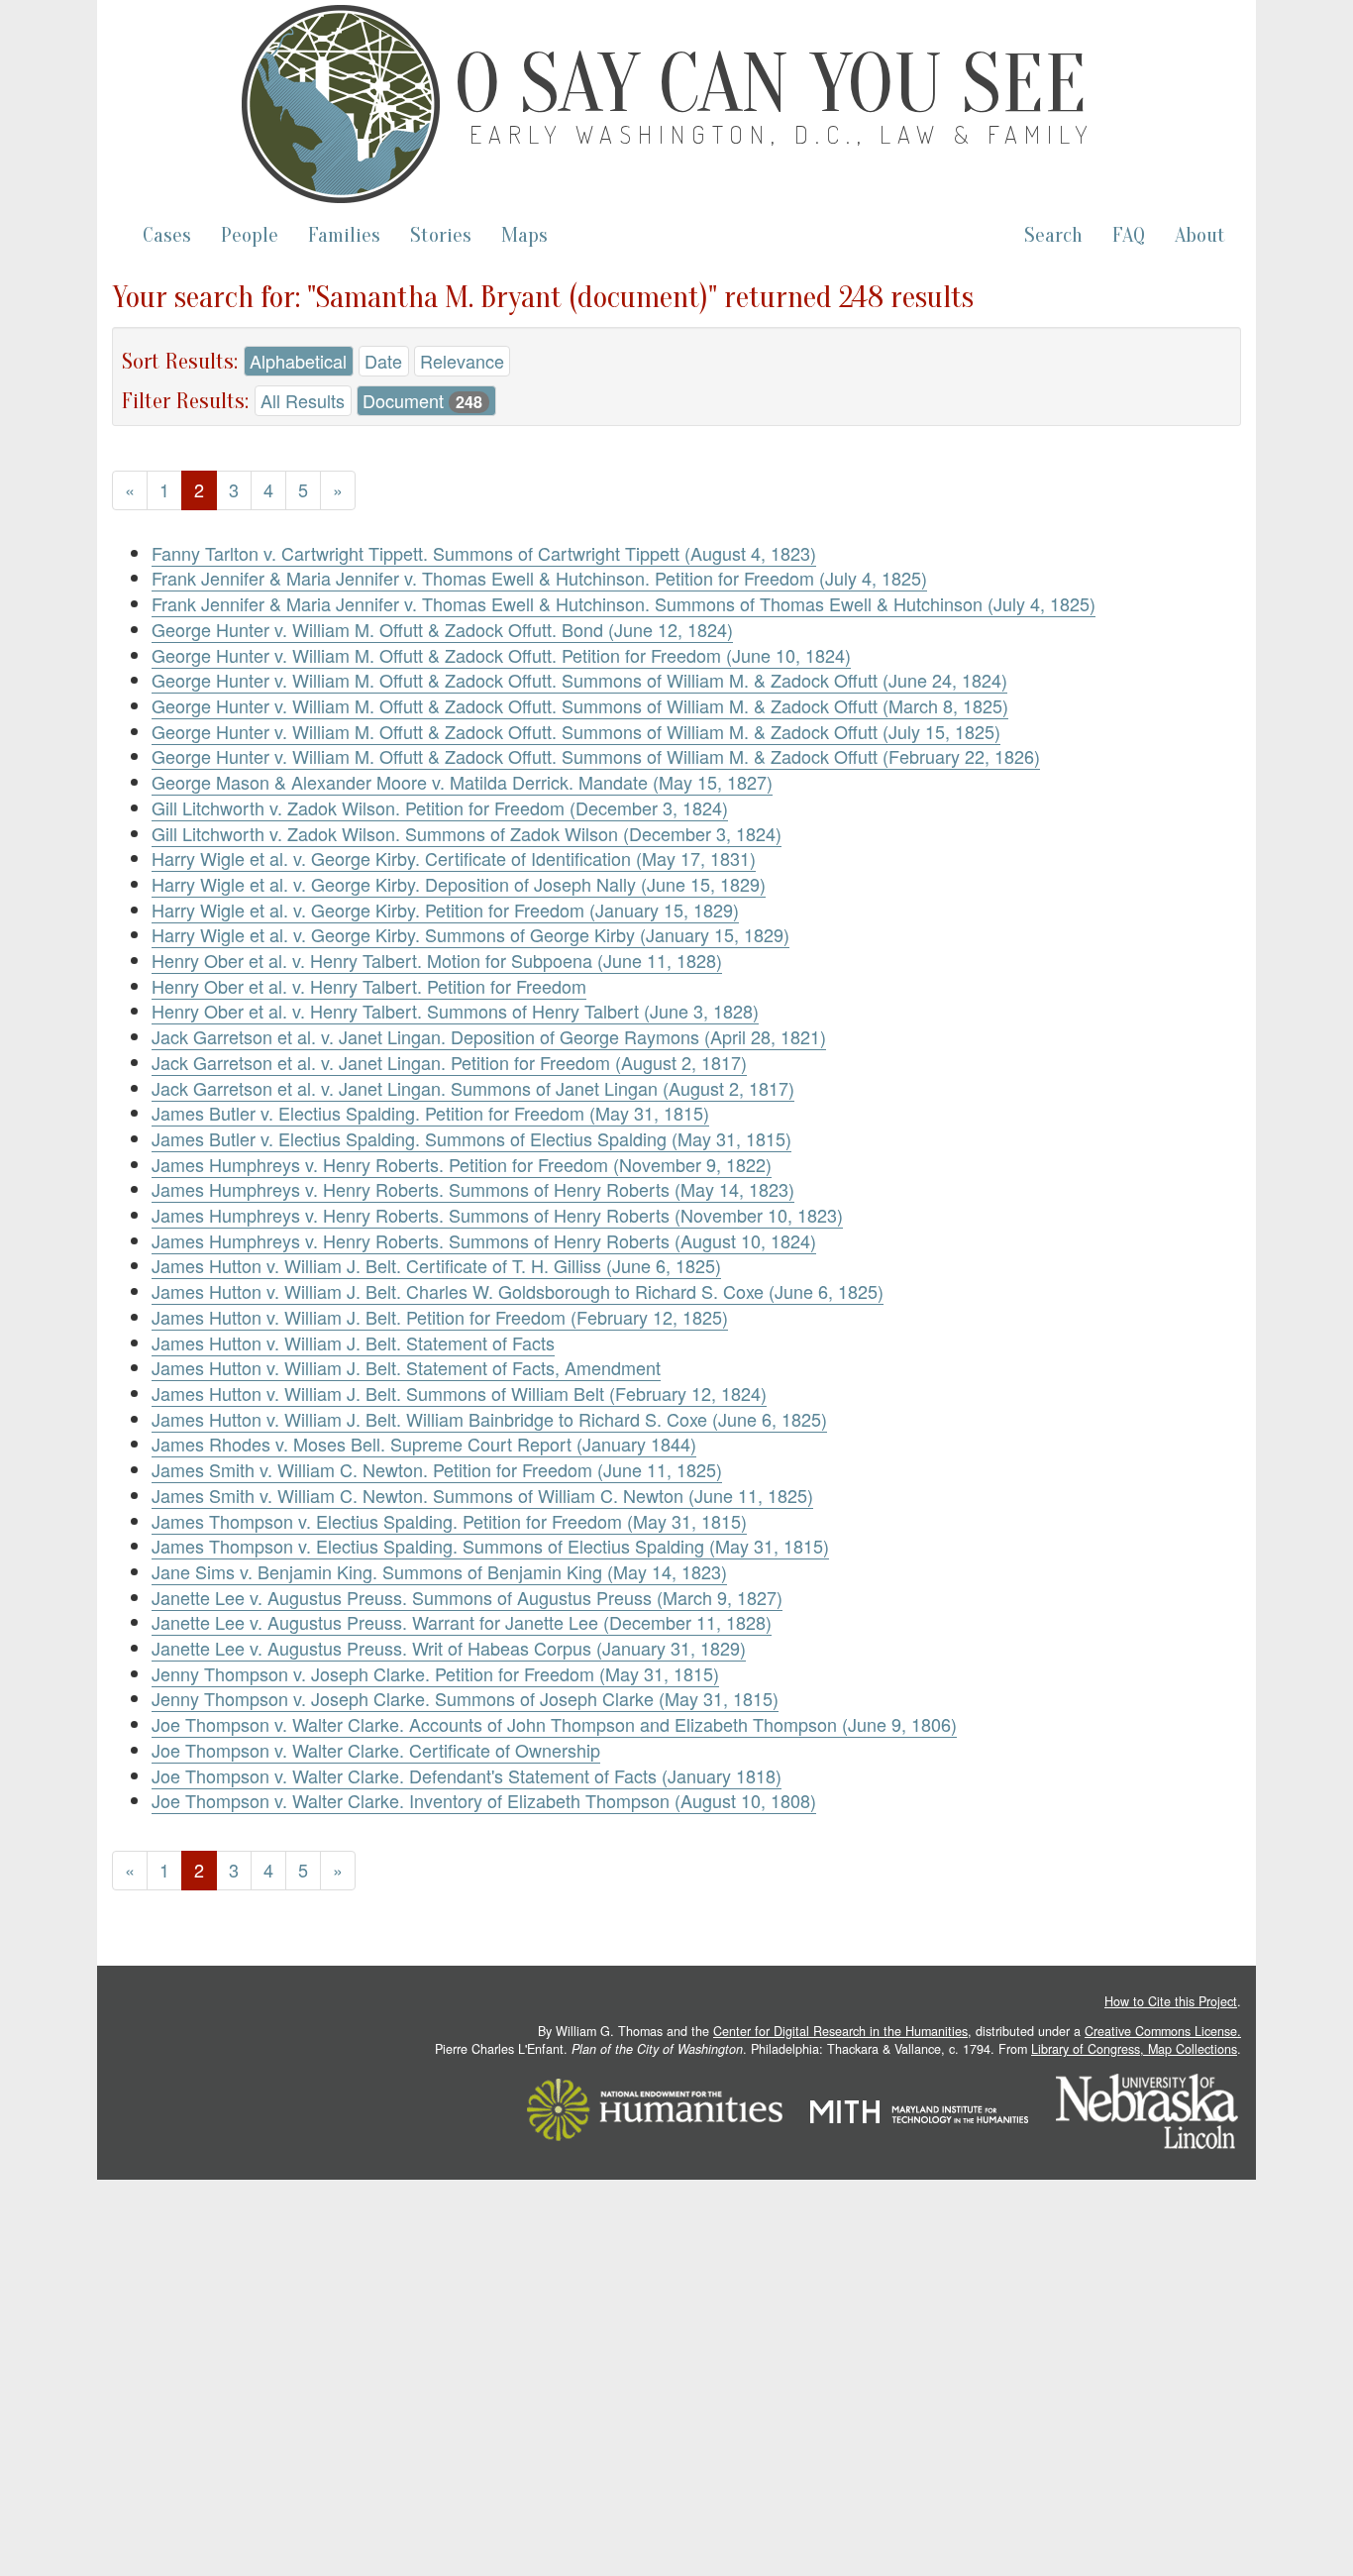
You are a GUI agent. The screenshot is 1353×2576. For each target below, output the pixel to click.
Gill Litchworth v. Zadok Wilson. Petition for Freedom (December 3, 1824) (440, 807)
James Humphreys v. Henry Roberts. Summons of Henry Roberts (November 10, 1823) (497, 1215)
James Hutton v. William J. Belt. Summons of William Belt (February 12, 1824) (459, 1393)
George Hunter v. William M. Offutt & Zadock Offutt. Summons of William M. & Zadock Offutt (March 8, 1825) (580, 705)
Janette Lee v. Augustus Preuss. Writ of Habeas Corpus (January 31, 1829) (449, 1648)
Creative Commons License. (1163, 2031)
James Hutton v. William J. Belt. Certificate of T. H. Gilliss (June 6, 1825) (436, 1265)
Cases (167, 235)
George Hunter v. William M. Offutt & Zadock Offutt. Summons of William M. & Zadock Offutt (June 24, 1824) (579, 680)
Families (344, 235)
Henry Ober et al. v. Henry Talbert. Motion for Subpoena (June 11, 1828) (437, 960)
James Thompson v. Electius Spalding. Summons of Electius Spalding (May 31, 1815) (490, 1546)
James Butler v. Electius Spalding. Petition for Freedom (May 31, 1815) (430, 1113)
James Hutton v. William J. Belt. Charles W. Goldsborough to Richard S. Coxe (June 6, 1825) (518, 1291)
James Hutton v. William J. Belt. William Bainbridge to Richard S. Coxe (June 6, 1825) (489, 1419)
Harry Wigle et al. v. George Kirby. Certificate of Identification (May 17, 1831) (454, 858)
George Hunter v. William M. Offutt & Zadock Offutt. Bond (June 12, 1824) (442, 629)
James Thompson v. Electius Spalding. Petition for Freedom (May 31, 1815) (449, 1521)
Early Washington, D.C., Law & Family (782, 134)
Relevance (462, 361)
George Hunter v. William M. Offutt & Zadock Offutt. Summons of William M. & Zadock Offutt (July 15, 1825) (576, 731)
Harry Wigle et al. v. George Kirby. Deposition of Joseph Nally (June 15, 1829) (459, 884)
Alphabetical (298, 361)
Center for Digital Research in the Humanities (840, 2031)
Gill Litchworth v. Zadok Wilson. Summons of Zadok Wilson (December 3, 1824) (467, 833)
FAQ (1129, 235)
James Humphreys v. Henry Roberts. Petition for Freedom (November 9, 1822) (462, 1164)
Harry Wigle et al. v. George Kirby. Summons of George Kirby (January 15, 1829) (470, 934)
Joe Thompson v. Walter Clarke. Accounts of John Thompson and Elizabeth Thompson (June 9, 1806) (554, 1724)
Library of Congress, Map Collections (1134, 2049)
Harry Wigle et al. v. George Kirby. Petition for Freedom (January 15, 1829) (445, 910)
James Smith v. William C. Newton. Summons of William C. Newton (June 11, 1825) (482, 1495)
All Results (303, 400)
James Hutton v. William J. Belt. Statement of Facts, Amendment (406, 1367)
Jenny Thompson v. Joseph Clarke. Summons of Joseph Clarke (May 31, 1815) (465, 1698)
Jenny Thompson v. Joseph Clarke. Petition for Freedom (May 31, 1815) (435, 1673)
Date (383, 361)
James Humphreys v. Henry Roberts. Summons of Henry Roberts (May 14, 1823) (473, 1189)
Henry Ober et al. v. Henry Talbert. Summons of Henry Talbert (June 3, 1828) (455, 1011)
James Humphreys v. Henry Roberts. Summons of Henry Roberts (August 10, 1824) (484, 1240)
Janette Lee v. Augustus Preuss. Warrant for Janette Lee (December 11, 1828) (462, 1622)
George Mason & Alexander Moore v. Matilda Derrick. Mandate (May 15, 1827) (462, 782)
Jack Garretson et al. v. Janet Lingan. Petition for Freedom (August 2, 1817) (449, 1062)
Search (1053, 235)
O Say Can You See (771, 84)
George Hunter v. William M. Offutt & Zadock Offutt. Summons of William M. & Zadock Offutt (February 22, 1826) (596, 756)
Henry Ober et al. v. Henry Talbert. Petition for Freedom (369, 986)
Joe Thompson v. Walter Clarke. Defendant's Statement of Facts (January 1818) (467, 1775)
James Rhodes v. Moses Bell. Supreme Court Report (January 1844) (424, 1444)
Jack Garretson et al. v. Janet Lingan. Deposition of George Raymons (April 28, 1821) (489, 1036)
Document (422, 400)
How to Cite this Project (1171, 2001)
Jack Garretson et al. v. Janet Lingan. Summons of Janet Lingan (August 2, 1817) (473, 1088)
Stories (441, 235)
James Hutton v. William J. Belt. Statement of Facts (353, 1342)
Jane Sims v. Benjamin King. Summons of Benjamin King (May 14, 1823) (439, 1571)
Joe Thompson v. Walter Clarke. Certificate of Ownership (376, 1750)
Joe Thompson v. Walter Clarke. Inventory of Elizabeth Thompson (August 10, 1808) (484, 1800)
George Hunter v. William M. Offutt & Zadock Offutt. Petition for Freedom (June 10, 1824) (501, 655)
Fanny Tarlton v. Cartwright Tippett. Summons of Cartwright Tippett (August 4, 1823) (484, 553)
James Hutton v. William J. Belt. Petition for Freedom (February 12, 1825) (440, 1317)
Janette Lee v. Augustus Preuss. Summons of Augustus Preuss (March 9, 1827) (467, 1597)
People (250, 235)
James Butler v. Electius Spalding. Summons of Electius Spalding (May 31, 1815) (471, 1138)
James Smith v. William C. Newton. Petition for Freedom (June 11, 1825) (437, 1469)
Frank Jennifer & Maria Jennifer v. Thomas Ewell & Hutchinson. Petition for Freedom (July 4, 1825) (539, 578)
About (1200, 235)
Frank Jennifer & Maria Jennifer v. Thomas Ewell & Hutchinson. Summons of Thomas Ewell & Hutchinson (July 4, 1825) (624, 603)
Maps (524, 235)
